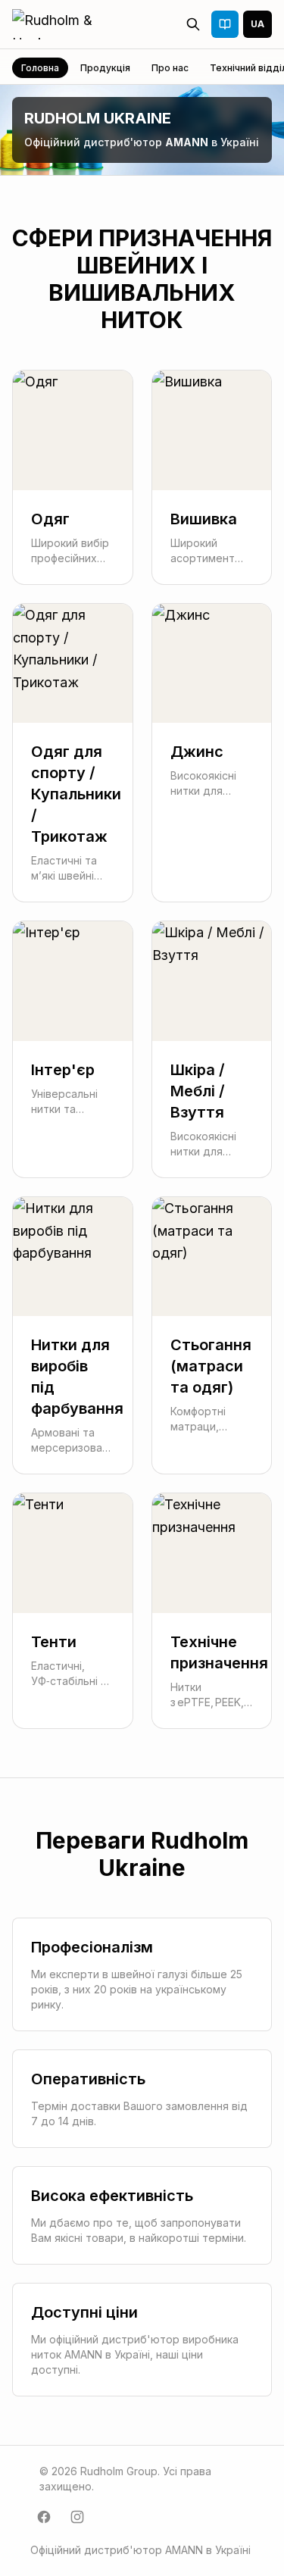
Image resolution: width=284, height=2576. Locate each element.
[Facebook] (44, 2517)
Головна (40, 68)
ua (257, 24)
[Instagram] (77, 2517)
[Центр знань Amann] (225, 24)
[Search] (193, 24)
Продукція (105, 68)
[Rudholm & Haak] (70, 24)
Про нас (170, 68)
